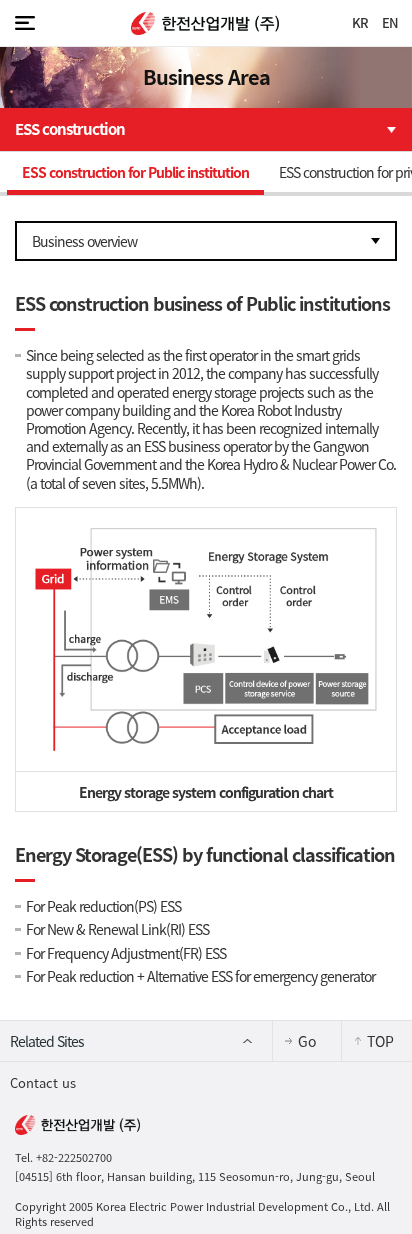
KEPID (206, 23)
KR (360, 22)
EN (390, 22)
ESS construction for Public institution (135, 172)
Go (307, 1041)
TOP (380, 1041)
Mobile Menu (25, 23)
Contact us (43, 1082)
